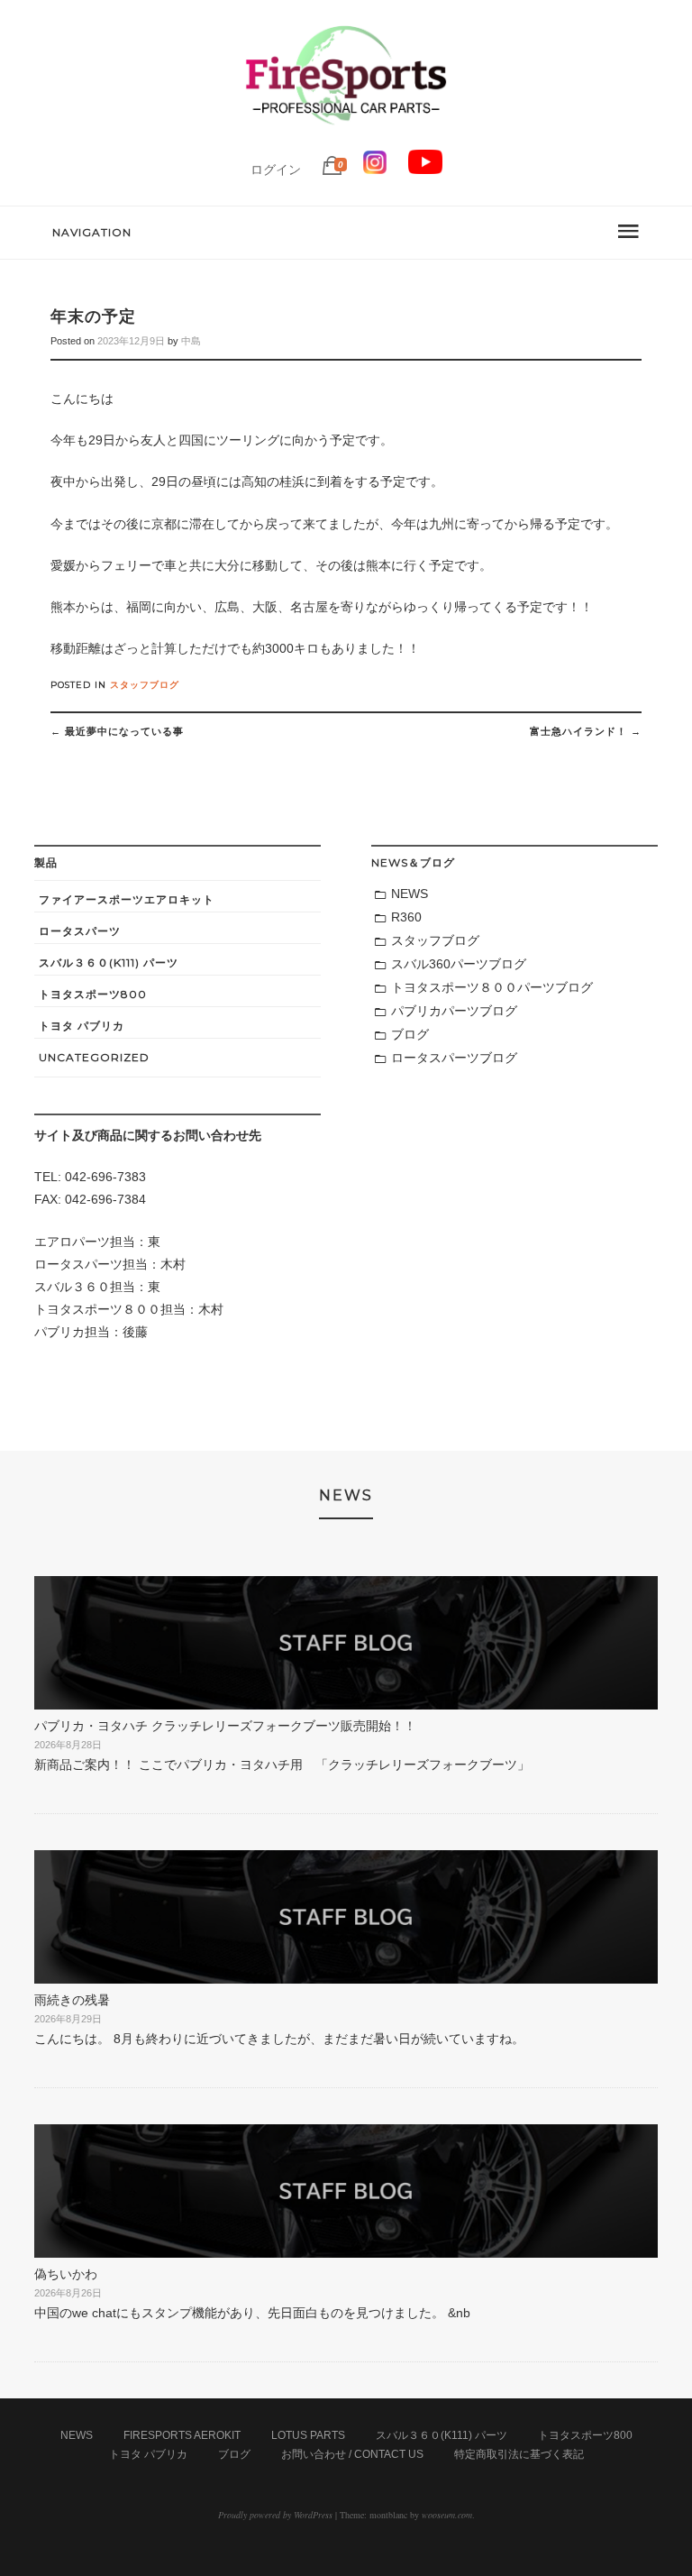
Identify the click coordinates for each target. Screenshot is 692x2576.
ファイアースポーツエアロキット (127, 899)
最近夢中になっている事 (117, 731)
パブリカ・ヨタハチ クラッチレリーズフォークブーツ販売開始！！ (225, 1726)
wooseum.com (447, 2515)
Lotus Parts (308, 2435)
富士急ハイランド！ (586, 731)
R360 (406, 917)
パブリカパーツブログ (454, 1011)
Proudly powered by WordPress (275, 2515)
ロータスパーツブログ (454, 1058)
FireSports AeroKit (182, 2435)
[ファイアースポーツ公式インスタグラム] (375, 170)
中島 (191, 341)
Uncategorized (94, 1057)
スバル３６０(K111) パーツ (109, 963)
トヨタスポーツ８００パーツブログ (492, 987)
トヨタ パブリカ (82, 1026)
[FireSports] (346, 140)
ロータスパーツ (80, 931)
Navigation (92, 232)
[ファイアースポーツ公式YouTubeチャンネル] (425, 170)
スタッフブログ (145, 685)
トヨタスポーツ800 (93, 994)
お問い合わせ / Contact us (352, 2454)
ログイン (276, 170)
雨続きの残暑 (72, 2000)
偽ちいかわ (66, 2274)
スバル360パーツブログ (459, 964)
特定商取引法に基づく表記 (519, 2454)
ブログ (410, 1034)
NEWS (410, 894)
